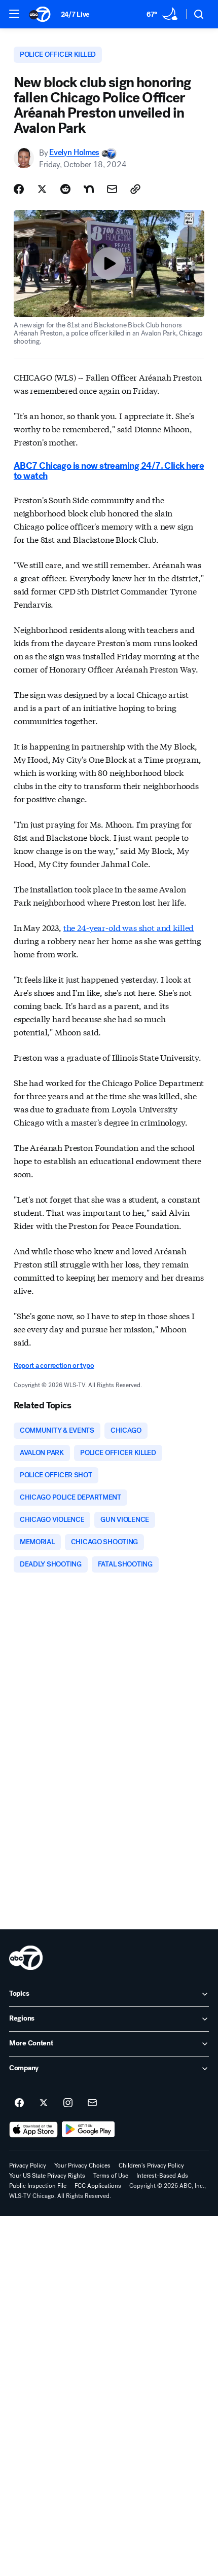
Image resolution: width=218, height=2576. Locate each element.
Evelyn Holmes (74, 153)
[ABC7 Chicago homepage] (40, 14)
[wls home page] (26, 1958)
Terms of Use (111, 2176)
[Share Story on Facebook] (19, 189)
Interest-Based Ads (162, 2176)
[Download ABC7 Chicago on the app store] (33, 2130)
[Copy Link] (135, 189)
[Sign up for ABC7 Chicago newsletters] (92, 2103)
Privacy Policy (28, 2166)
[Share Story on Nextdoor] (89, 189)
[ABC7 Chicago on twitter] (44, 2103)
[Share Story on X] (42, 189)
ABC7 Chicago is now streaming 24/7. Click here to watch (109, 471)
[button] (14, 14)
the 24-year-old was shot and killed (129, 927)
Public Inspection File (38, 2186)
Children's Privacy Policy (151, 2166)
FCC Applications (98, 2186)
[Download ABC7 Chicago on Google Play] (88, 2130)
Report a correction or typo (54, 1366)
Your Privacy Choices (82, 2166)
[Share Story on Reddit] (65, 189)
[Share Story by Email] (112, 189)
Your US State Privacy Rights (47, 2176)
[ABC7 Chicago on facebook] (19, 2103)
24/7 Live (75, 14)
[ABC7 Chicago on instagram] (68, 2103)
